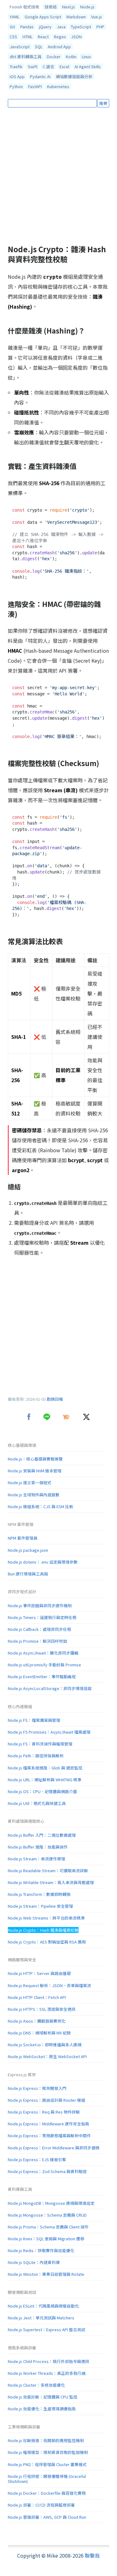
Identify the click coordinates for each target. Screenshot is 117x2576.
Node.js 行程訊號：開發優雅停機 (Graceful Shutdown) (47, 2479)
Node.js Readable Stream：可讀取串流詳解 (48, 1870)
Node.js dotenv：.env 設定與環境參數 (43, 1562)
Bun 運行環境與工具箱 (28, 1574)
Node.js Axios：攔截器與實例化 (37, 2021)
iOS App (17, 76)
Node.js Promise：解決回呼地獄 (37, 1641)
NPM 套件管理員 (23, 1538)
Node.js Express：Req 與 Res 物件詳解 (44, 2112)
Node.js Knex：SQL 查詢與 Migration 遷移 (46, 2239)
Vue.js (97, 17)
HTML (27, 37)
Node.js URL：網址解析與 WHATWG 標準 (45, 1780)
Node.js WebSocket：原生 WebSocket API (47, 2056)
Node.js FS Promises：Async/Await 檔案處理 (49, 1732)
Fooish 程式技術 (24, 7)
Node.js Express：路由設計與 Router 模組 (46, 2100)
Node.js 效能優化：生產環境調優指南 (42, 2409)
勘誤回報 (55, 1399)
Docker (54, 57)
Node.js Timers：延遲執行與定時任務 (42, 1617)
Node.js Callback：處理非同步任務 (39, 1629)
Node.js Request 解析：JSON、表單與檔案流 (49, 1985)
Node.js (87, 7)
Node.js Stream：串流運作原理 (37, 1859)
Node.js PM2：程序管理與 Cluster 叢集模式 (47, 2464)
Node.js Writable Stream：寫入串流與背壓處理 (51, 1882)
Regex (60, 37)
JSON (76, 37)
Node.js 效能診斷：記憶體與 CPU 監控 (43, 2397)
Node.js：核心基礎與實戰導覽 (35, 1459)
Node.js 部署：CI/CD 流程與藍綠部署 (41, 2505)
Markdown (76, 17)
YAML (15, 17)
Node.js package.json (28, 1550)
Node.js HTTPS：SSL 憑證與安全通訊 (42, 2009)
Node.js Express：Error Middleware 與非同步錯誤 (54, 2148)
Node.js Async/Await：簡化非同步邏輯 (43, 1653)
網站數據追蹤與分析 (74, 76)
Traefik (16, 66)
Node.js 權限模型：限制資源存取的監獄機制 (48, 2452)
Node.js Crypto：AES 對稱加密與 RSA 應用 (47, 1942)
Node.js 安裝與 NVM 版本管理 (35, 1471)
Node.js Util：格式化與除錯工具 (37, 1803)
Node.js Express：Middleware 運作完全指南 (49, 2124)
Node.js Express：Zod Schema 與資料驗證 (47, 2171)
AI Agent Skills (88, 66)
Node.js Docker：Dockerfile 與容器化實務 (47, 2493)
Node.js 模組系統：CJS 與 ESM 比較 (41, 1506)
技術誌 (51, 7)
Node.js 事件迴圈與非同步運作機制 (40, 1605)
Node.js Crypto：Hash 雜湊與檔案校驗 (43, 1930)
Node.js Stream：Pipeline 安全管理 (40, 1906)
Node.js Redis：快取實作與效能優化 (41, 2250)
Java (61, 27)
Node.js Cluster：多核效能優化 (36, 2385)
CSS (13, 37)
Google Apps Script (43, 17)
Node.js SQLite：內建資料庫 (34, 2262)
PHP (100, 27)
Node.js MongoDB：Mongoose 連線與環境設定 (51, 2203)
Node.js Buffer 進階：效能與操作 (38, 1847)
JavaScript (20, 47)
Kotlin (71, 57)
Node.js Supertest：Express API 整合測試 (46, 2330)
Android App (59, 47)
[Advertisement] (58, 176)
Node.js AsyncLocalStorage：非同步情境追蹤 (50, 1688)
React (43, 37)
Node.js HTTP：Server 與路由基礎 (39, 1973)
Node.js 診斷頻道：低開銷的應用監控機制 (46, 2440)
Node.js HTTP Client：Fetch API (37, 1997)
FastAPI (35, 86)
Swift (33, 66)
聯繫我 (92, 2555)
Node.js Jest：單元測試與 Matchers (41, 2318)
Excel (64, 66)
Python (16, 86)
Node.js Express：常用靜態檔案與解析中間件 (49, 2136)
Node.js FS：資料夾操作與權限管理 (40, 1744)
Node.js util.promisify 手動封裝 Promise (44, 1665)
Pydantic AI (40, 76)
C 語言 (49, 66)
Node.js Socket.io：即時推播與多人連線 (45, 2045)
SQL (39, 47)
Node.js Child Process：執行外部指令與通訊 (49, 2361)
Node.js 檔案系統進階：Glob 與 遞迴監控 (45, 1768)
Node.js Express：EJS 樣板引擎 (37, 2159)
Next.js (68, 7)
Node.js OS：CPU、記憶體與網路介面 (42, 1791)
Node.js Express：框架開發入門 (37, 2088)
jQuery (45, 27)
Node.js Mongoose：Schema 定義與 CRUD (47, 2215)
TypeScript (81, 27)
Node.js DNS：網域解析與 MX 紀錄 (39, 2033)
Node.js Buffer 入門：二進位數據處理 (42, 1835)
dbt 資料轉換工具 (26, 57)
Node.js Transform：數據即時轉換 (39, 1894)
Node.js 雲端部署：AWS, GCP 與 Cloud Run (47, 2517)
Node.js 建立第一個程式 (30, 1482)
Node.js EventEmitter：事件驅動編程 (42, 1676)
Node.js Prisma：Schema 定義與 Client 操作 (48, 2227)
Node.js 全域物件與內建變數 (34, 1495)
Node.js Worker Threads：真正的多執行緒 (47, 2373)
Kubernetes (58, 86)
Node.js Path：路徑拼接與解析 (36, 1756)
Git (12, 27)
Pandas (27, 27)
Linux (86, 57)
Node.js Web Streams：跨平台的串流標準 (46, 1918)
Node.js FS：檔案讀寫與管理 (34, 1720)
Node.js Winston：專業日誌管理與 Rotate (46, 2274)
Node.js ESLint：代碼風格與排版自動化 (43, 2306)
